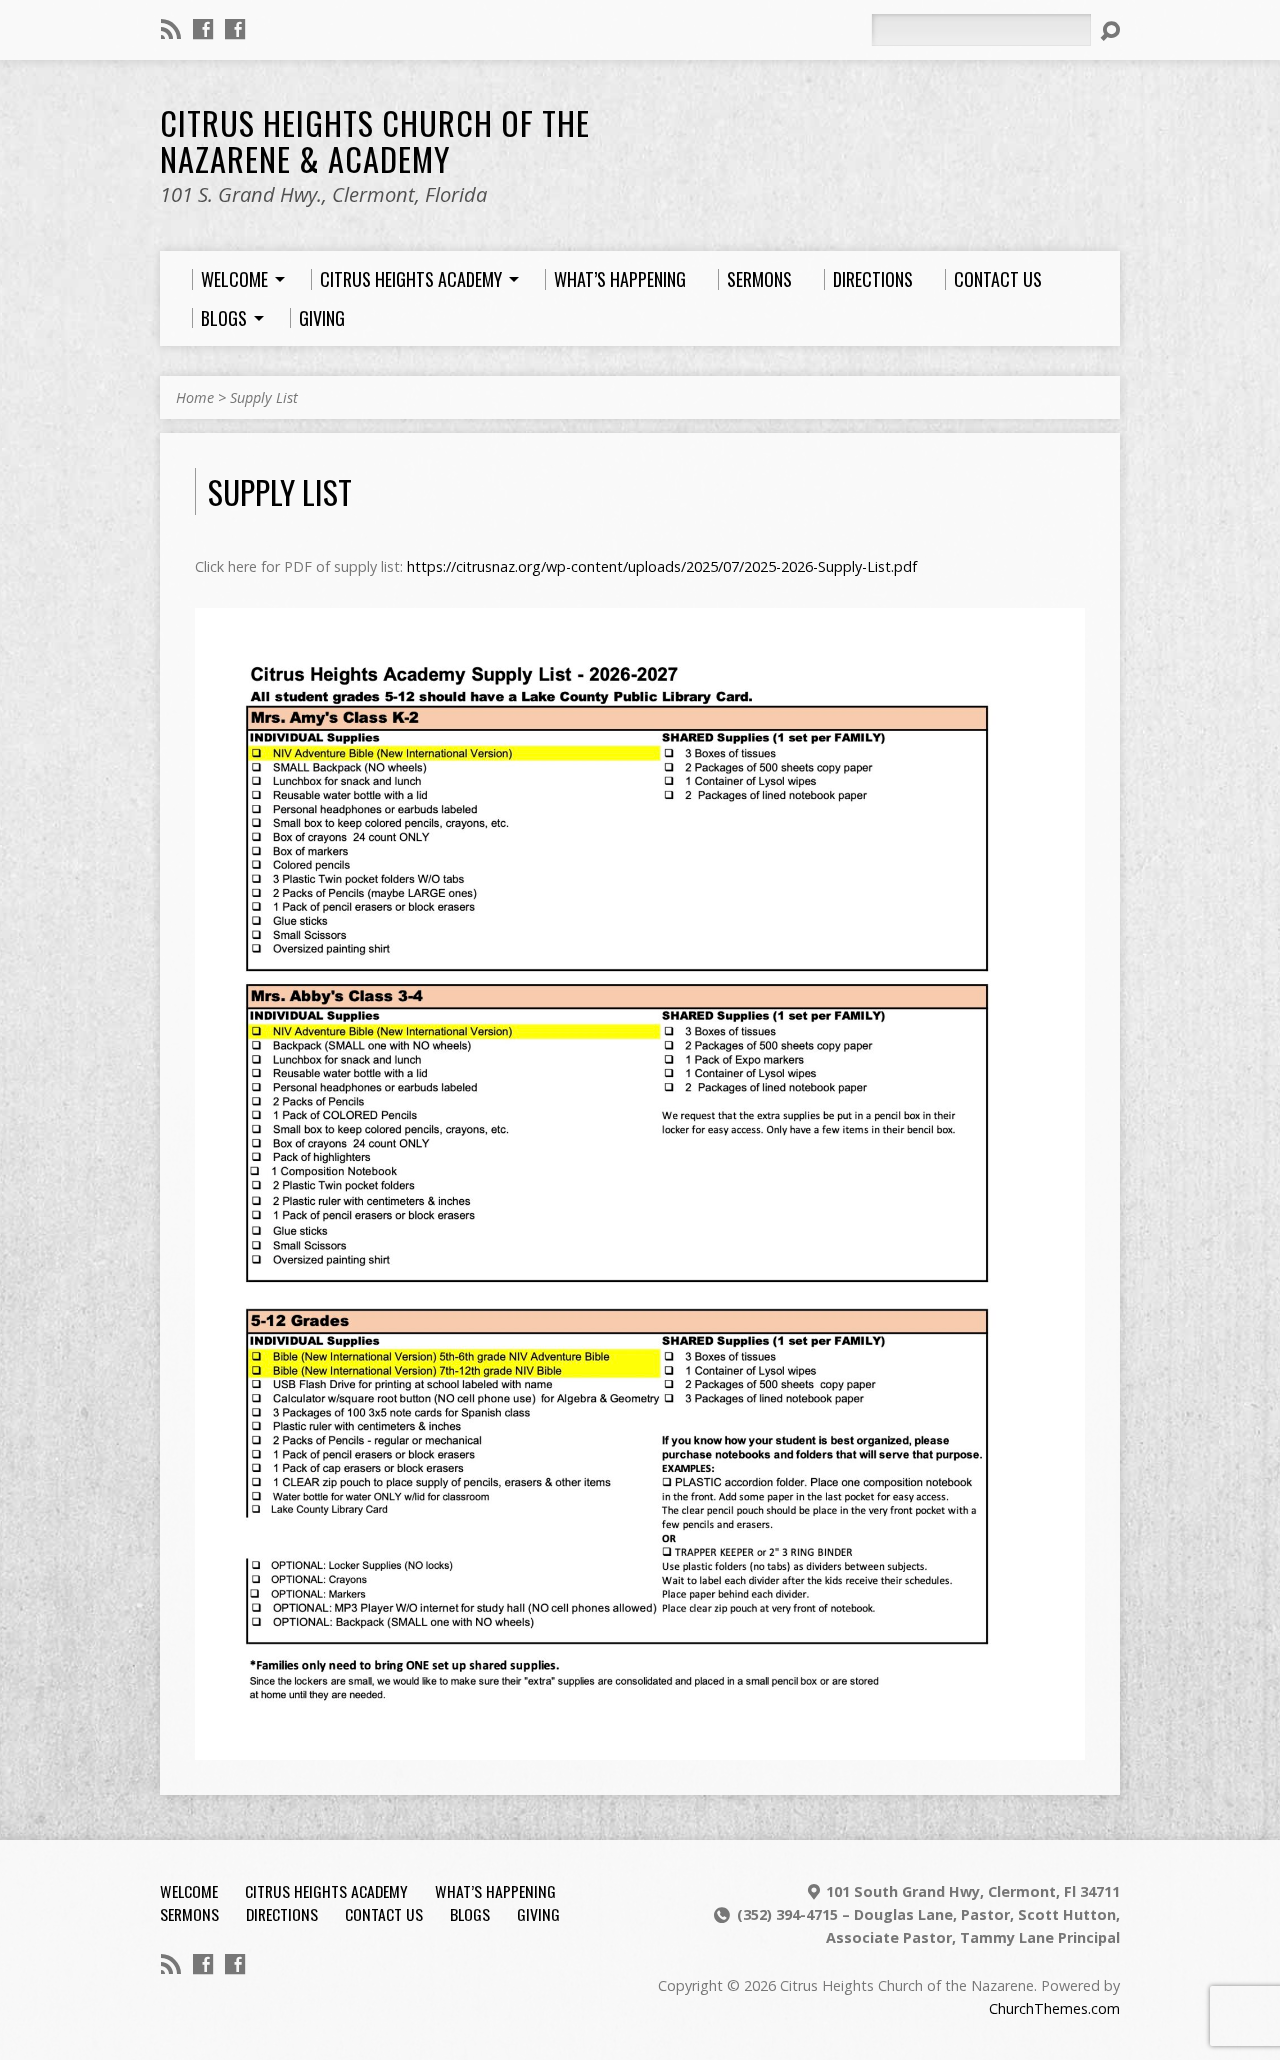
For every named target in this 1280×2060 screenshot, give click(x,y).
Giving (538, 1914)
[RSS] (171, 29)
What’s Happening (495, 1891)
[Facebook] (203, 29)
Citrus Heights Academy (326, 1891)
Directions (282, 1914)
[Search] (1110, 31)
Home (195, 397)
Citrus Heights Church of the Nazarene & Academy (375, 140)
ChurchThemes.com (1054, 2008)
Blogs (470, 1914)
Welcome (189, 1891)
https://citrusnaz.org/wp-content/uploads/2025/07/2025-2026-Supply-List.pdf (662, 566)
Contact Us (384, 1914)
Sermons (189, 1914)
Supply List (264, 397)
